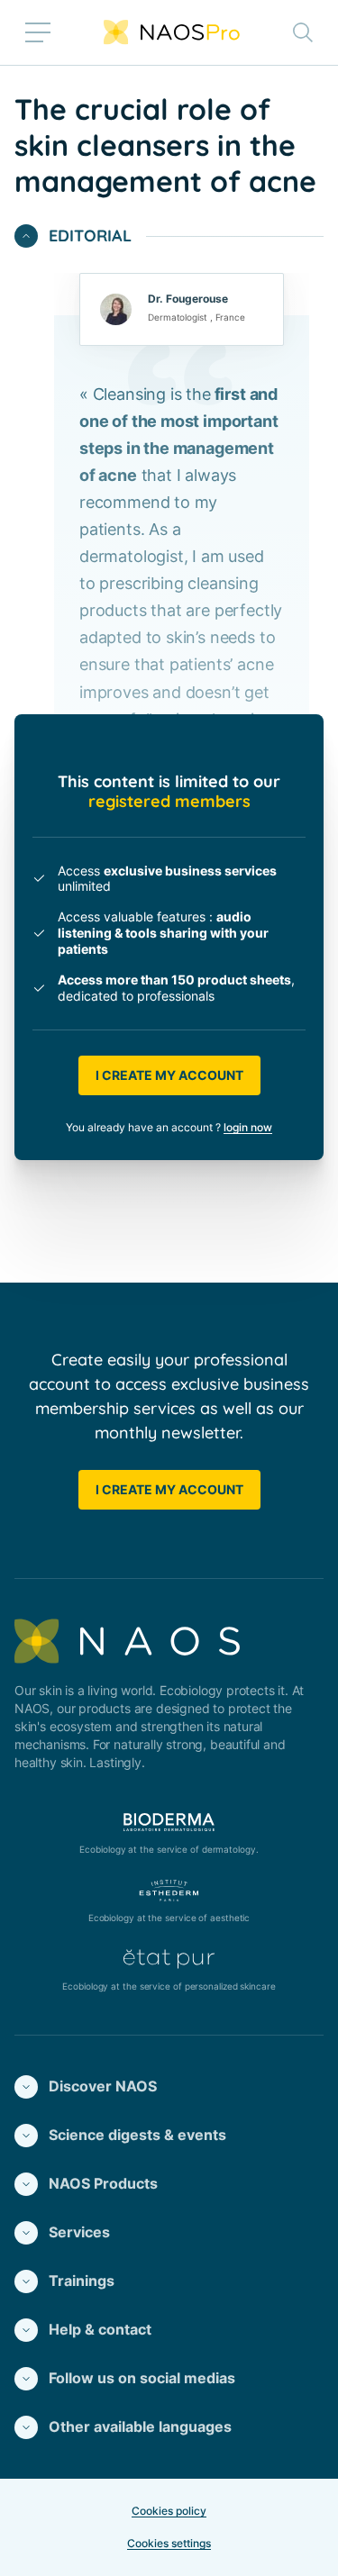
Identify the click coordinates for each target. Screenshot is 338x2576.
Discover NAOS (103, 2086)
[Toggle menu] (38, 32)
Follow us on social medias (142, 2378)
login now (248, 1127)
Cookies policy (169, 2511)
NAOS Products (103, 2183)
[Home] (172, 32)
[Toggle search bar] (303, 32)
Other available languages (140, 2426)
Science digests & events (137, 2135)
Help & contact (100, 2329)
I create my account (169, 1075)
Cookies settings (169, 2543)
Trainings (82, 2281)
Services (79, 2232)
